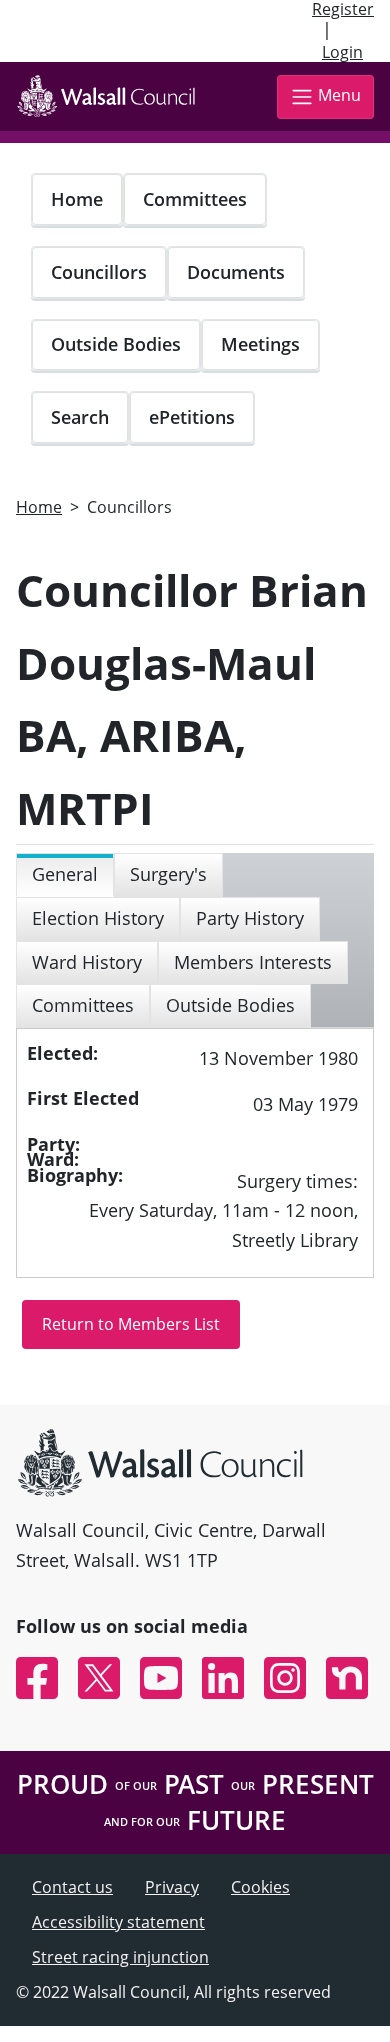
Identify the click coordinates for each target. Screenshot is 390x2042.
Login (342, 52)
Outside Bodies (116, 344)
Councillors (99, 272)
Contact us (72, 1887)
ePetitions (192, 417)
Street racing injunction (120, 1957)
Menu (339, 95)
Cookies (260, 1887)
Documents (236, 272)
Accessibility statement (118, 1922)
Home (77, 199)
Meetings (260, 344)
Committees (195, 199)
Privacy (172, 1887)
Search (80, 417)
